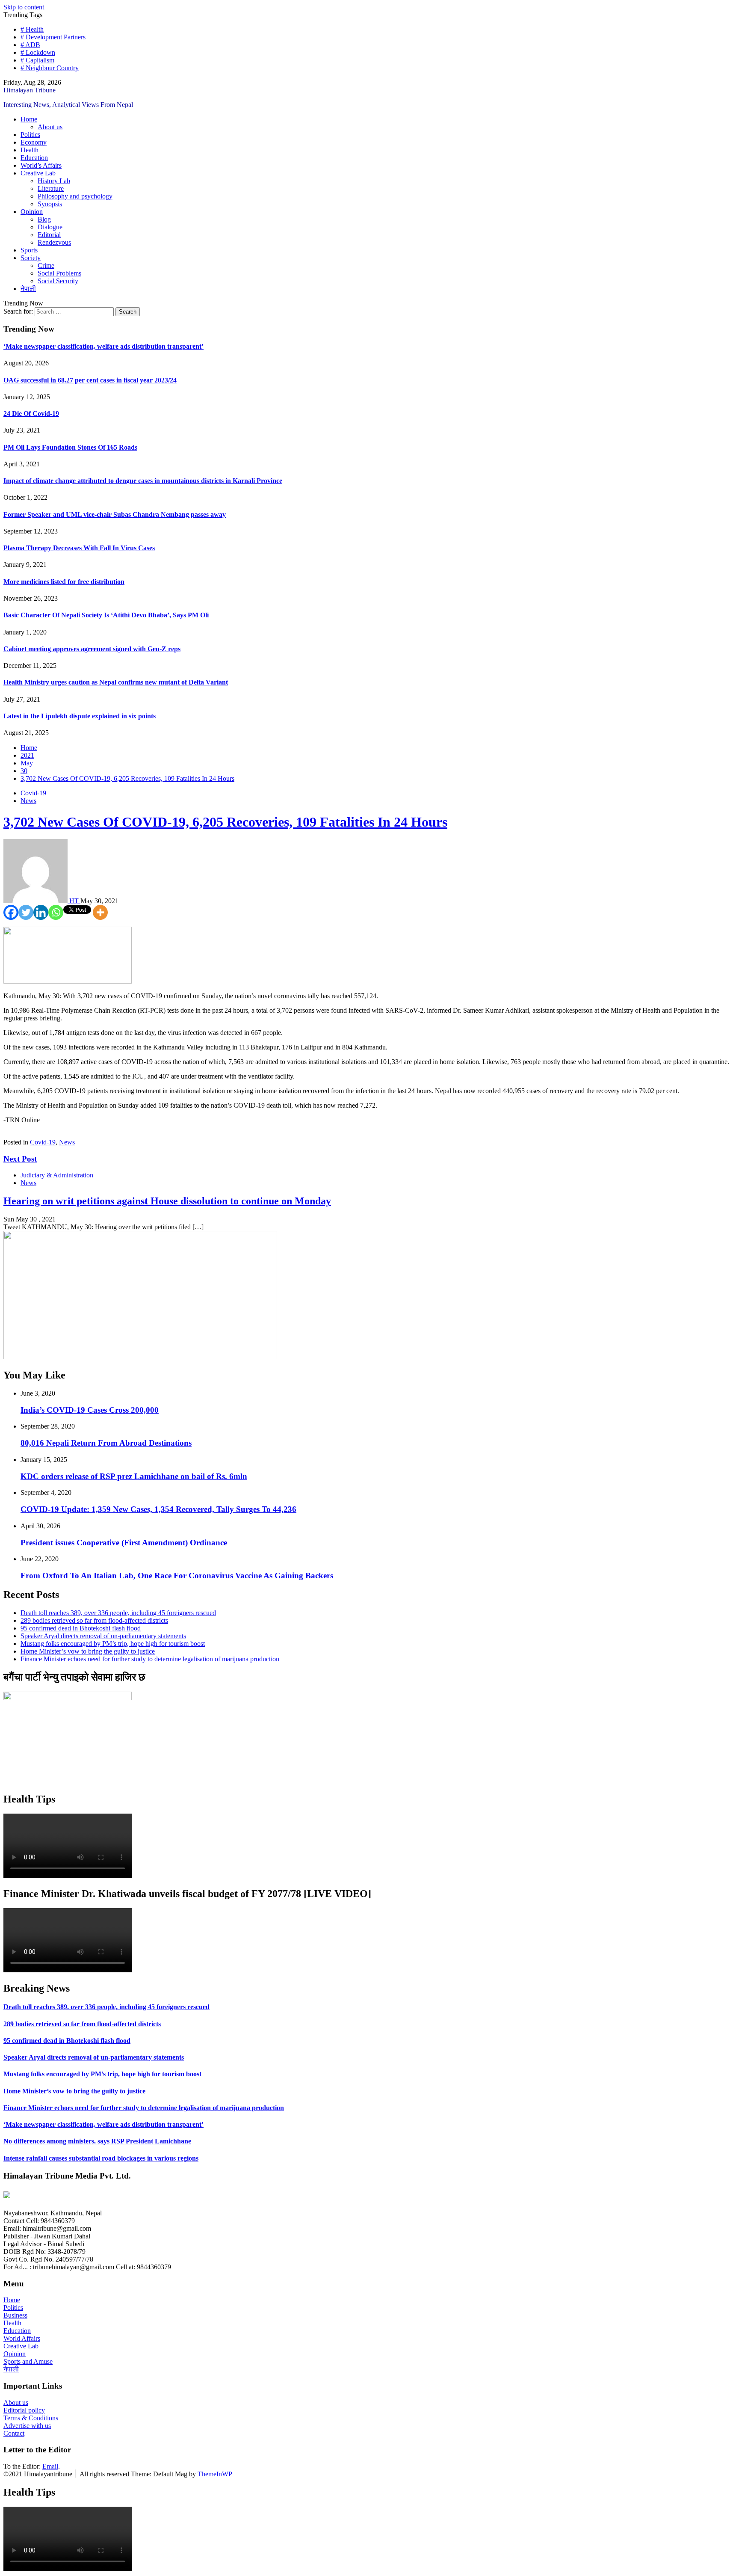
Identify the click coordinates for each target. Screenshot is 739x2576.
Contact (14, 2433)
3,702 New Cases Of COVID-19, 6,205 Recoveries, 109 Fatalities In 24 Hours (225, 822)
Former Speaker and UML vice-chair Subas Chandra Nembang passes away (115, 514)
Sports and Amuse (28, 2361)
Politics (30, 135)
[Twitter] (26, 912)
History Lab (54, 181)
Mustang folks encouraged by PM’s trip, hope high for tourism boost (113, 1644)
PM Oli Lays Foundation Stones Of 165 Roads (70, 447)
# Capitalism (37, 60)
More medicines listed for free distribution (64, 582)
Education (34, 158)
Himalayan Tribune (30, 90)
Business (15, 2315)
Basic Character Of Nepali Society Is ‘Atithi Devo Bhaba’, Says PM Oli (106, 615)
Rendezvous (54, 242)
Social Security (58, 281)
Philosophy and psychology (75, 196)
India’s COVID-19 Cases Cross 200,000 (90, 1410)
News (28, 801)
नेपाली (28, 289)
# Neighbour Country (50, 68)
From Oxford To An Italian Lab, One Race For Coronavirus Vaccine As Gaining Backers (177, 1576)
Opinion (32, 212)
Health (30, 150)
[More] (100, 912)
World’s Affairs (41, 165)
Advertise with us (27, 2426)
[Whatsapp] (56, 912)
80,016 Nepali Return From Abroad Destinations (106, 1443)
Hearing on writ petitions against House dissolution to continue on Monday (167, 1201)
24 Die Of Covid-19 (31, 414)
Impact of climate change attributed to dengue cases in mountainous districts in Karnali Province (143, 481)
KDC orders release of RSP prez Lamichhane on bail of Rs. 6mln (134, 1476)
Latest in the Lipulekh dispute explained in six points (80, 716)
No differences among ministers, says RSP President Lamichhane (97, 2141)
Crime (46, 265)
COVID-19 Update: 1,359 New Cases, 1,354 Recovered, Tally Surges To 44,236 (158, 1509)
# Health (32, 29)
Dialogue (50, 227)
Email (50, 2466)
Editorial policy (24, 2410)
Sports (29, 250)
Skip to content (24, 7)
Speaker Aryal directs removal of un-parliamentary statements (103, 1636)
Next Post (20, 1159)
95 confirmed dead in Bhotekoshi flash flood (81, 1628)
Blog (44, 219)
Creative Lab (38, 173)
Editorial (49, 235)
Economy (34, 142)
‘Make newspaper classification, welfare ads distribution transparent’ (103, 346)
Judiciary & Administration (57, 1175)
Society (31, 258)
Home (29, 119)
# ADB (30, 45)
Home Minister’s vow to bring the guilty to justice (88, 1651)
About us (50, 127)
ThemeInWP (215, 2474)
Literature (51, 188)
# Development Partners (53, 37)
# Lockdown (38, 52)
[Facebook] (11, 912)
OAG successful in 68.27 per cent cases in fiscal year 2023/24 (90, 380)
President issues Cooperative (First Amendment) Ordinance (124, 1543)
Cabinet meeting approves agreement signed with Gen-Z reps (92, 649)
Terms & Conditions (31, 2418)
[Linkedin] (41, 912)
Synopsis (50, 204)
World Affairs (22, 2338)
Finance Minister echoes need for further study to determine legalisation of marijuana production (150, 1659)
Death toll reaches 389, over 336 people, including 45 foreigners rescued (118, 1613)
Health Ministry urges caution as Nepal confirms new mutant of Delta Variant (116, 682)
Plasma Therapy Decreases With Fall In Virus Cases (79, 548)
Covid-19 (33, 793)
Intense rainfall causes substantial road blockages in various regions (101, 2158)
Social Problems (59, 273)
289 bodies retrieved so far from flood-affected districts (94, 1620)
